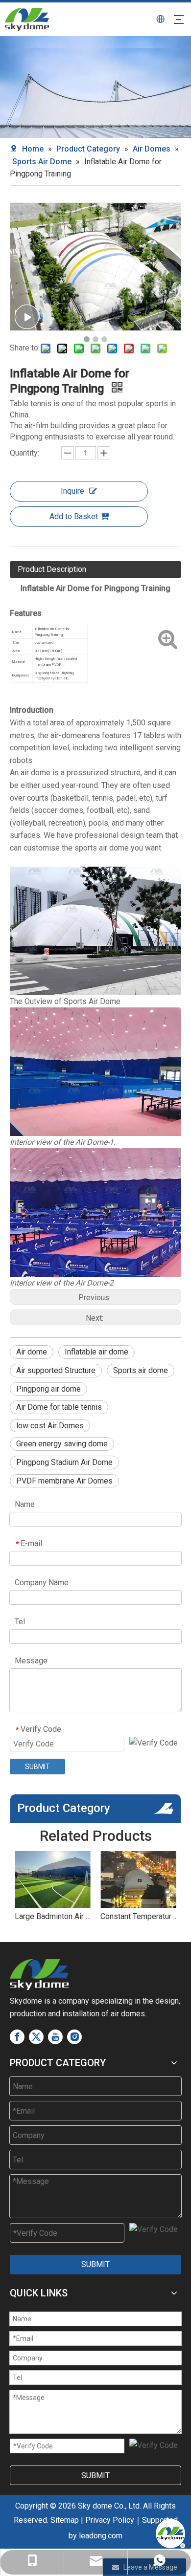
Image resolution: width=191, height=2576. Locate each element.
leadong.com (101, 2536)
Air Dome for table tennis (59, 1407)
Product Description (52, 569)
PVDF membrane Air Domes (64, 1481)
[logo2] (39, 1975)
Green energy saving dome (62, 1444)
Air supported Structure (56, 1370)
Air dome (32, 1352)
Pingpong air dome (48, 1389)
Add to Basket (74, 516)
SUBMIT (37, 1767)
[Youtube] (55, 2037)
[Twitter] (36, 2037)
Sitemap (65, 2520)
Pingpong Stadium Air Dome (64, 1462)
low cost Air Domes (50, 1426)
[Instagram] (74, 2037)
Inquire (72, 491)
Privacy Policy (110, 2520)
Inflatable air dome (96, 1352)
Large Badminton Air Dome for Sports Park (53, 1916)
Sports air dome (141, 1370)
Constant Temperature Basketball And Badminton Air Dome (138, 1916)
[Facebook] (17, 2037)
